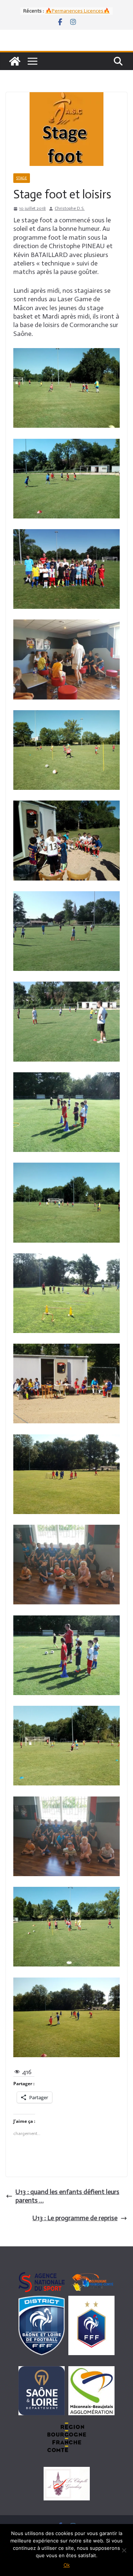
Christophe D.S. (70, 208)
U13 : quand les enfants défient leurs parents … (67, 2196)
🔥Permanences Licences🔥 (78, 11)
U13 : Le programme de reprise (75, 2218)
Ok (67, 2565)
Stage (22, 178)
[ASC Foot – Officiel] (15, 61)
